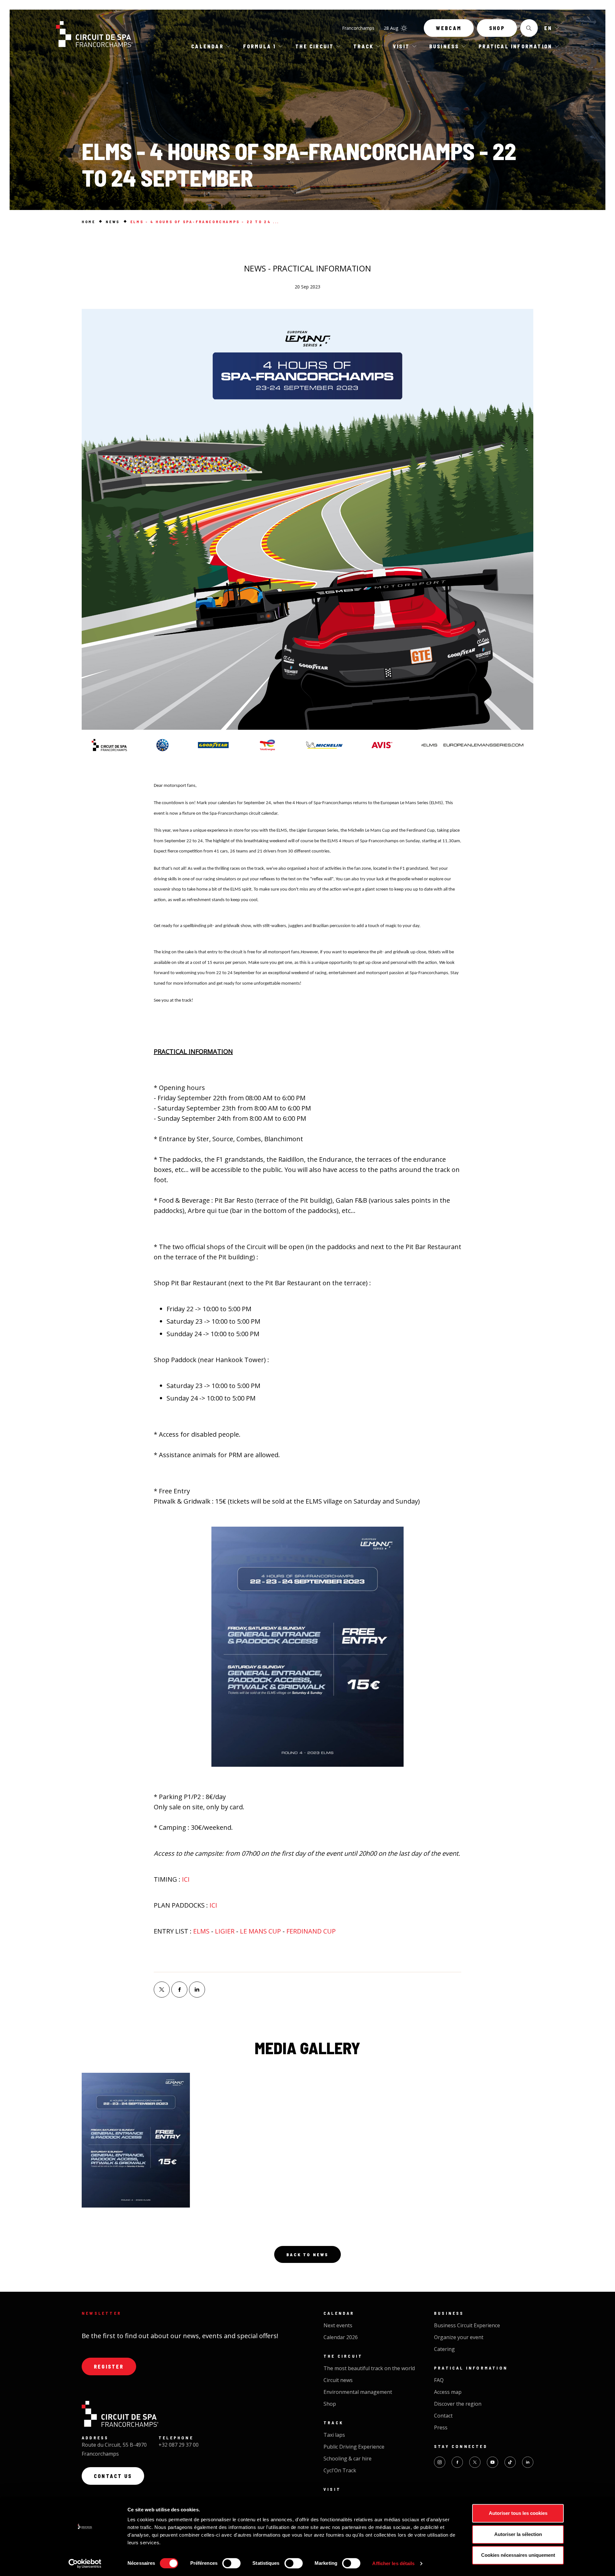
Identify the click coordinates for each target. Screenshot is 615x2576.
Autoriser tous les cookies (518, 2513)
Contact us (113, 2476)
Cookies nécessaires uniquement (518, 2555)
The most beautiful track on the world (369, 2368)
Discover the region (458, 2404)
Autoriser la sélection (518, 2534)
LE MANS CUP (260, 1931)
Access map (448, 2392)
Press (441, 2427)
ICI (187, 1879)
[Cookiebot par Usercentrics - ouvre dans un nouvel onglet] (85, 2564)
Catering (444, 2349)
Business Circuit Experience (467, 2325)
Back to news (307, 2254)
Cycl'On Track (340, 2470)
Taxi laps (334, 2435)
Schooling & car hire (348, 2459)
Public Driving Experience (354, 2447)
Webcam (449, 28)
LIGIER (225, 1931)
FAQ (439, 2380)
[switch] (231, 2563)
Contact (443, 2416)
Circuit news (338, 2380)
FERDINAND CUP (311, 1931)
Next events (338, 2325)
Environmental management (358, 2392)
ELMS (201, 1931)
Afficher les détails (393, 2563)
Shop (497, 28)
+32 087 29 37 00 (179, 2445)
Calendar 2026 (341, 2337)
